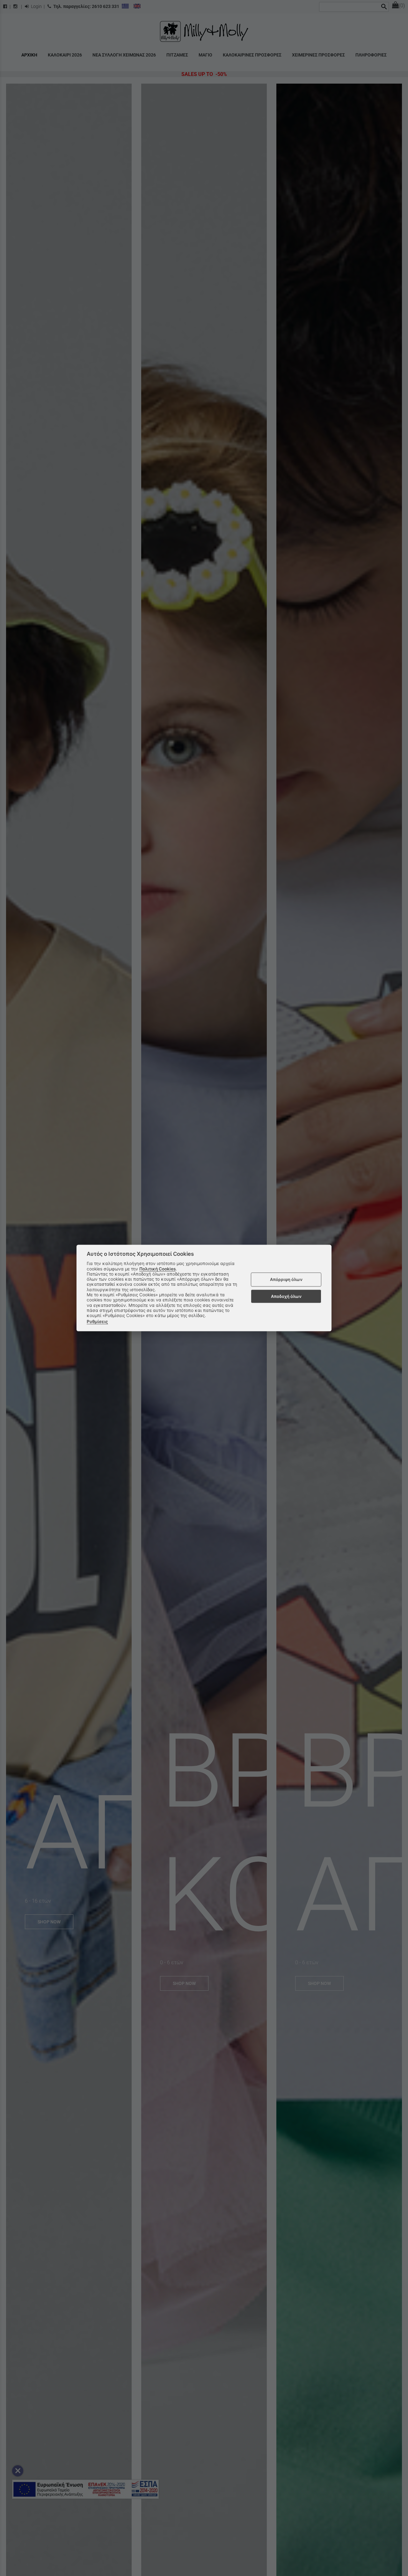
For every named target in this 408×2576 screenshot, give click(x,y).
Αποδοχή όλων (286, 1296)
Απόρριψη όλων (286, 1279)
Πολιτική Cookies (157, 1269)
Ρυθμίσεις (97, 1321)
